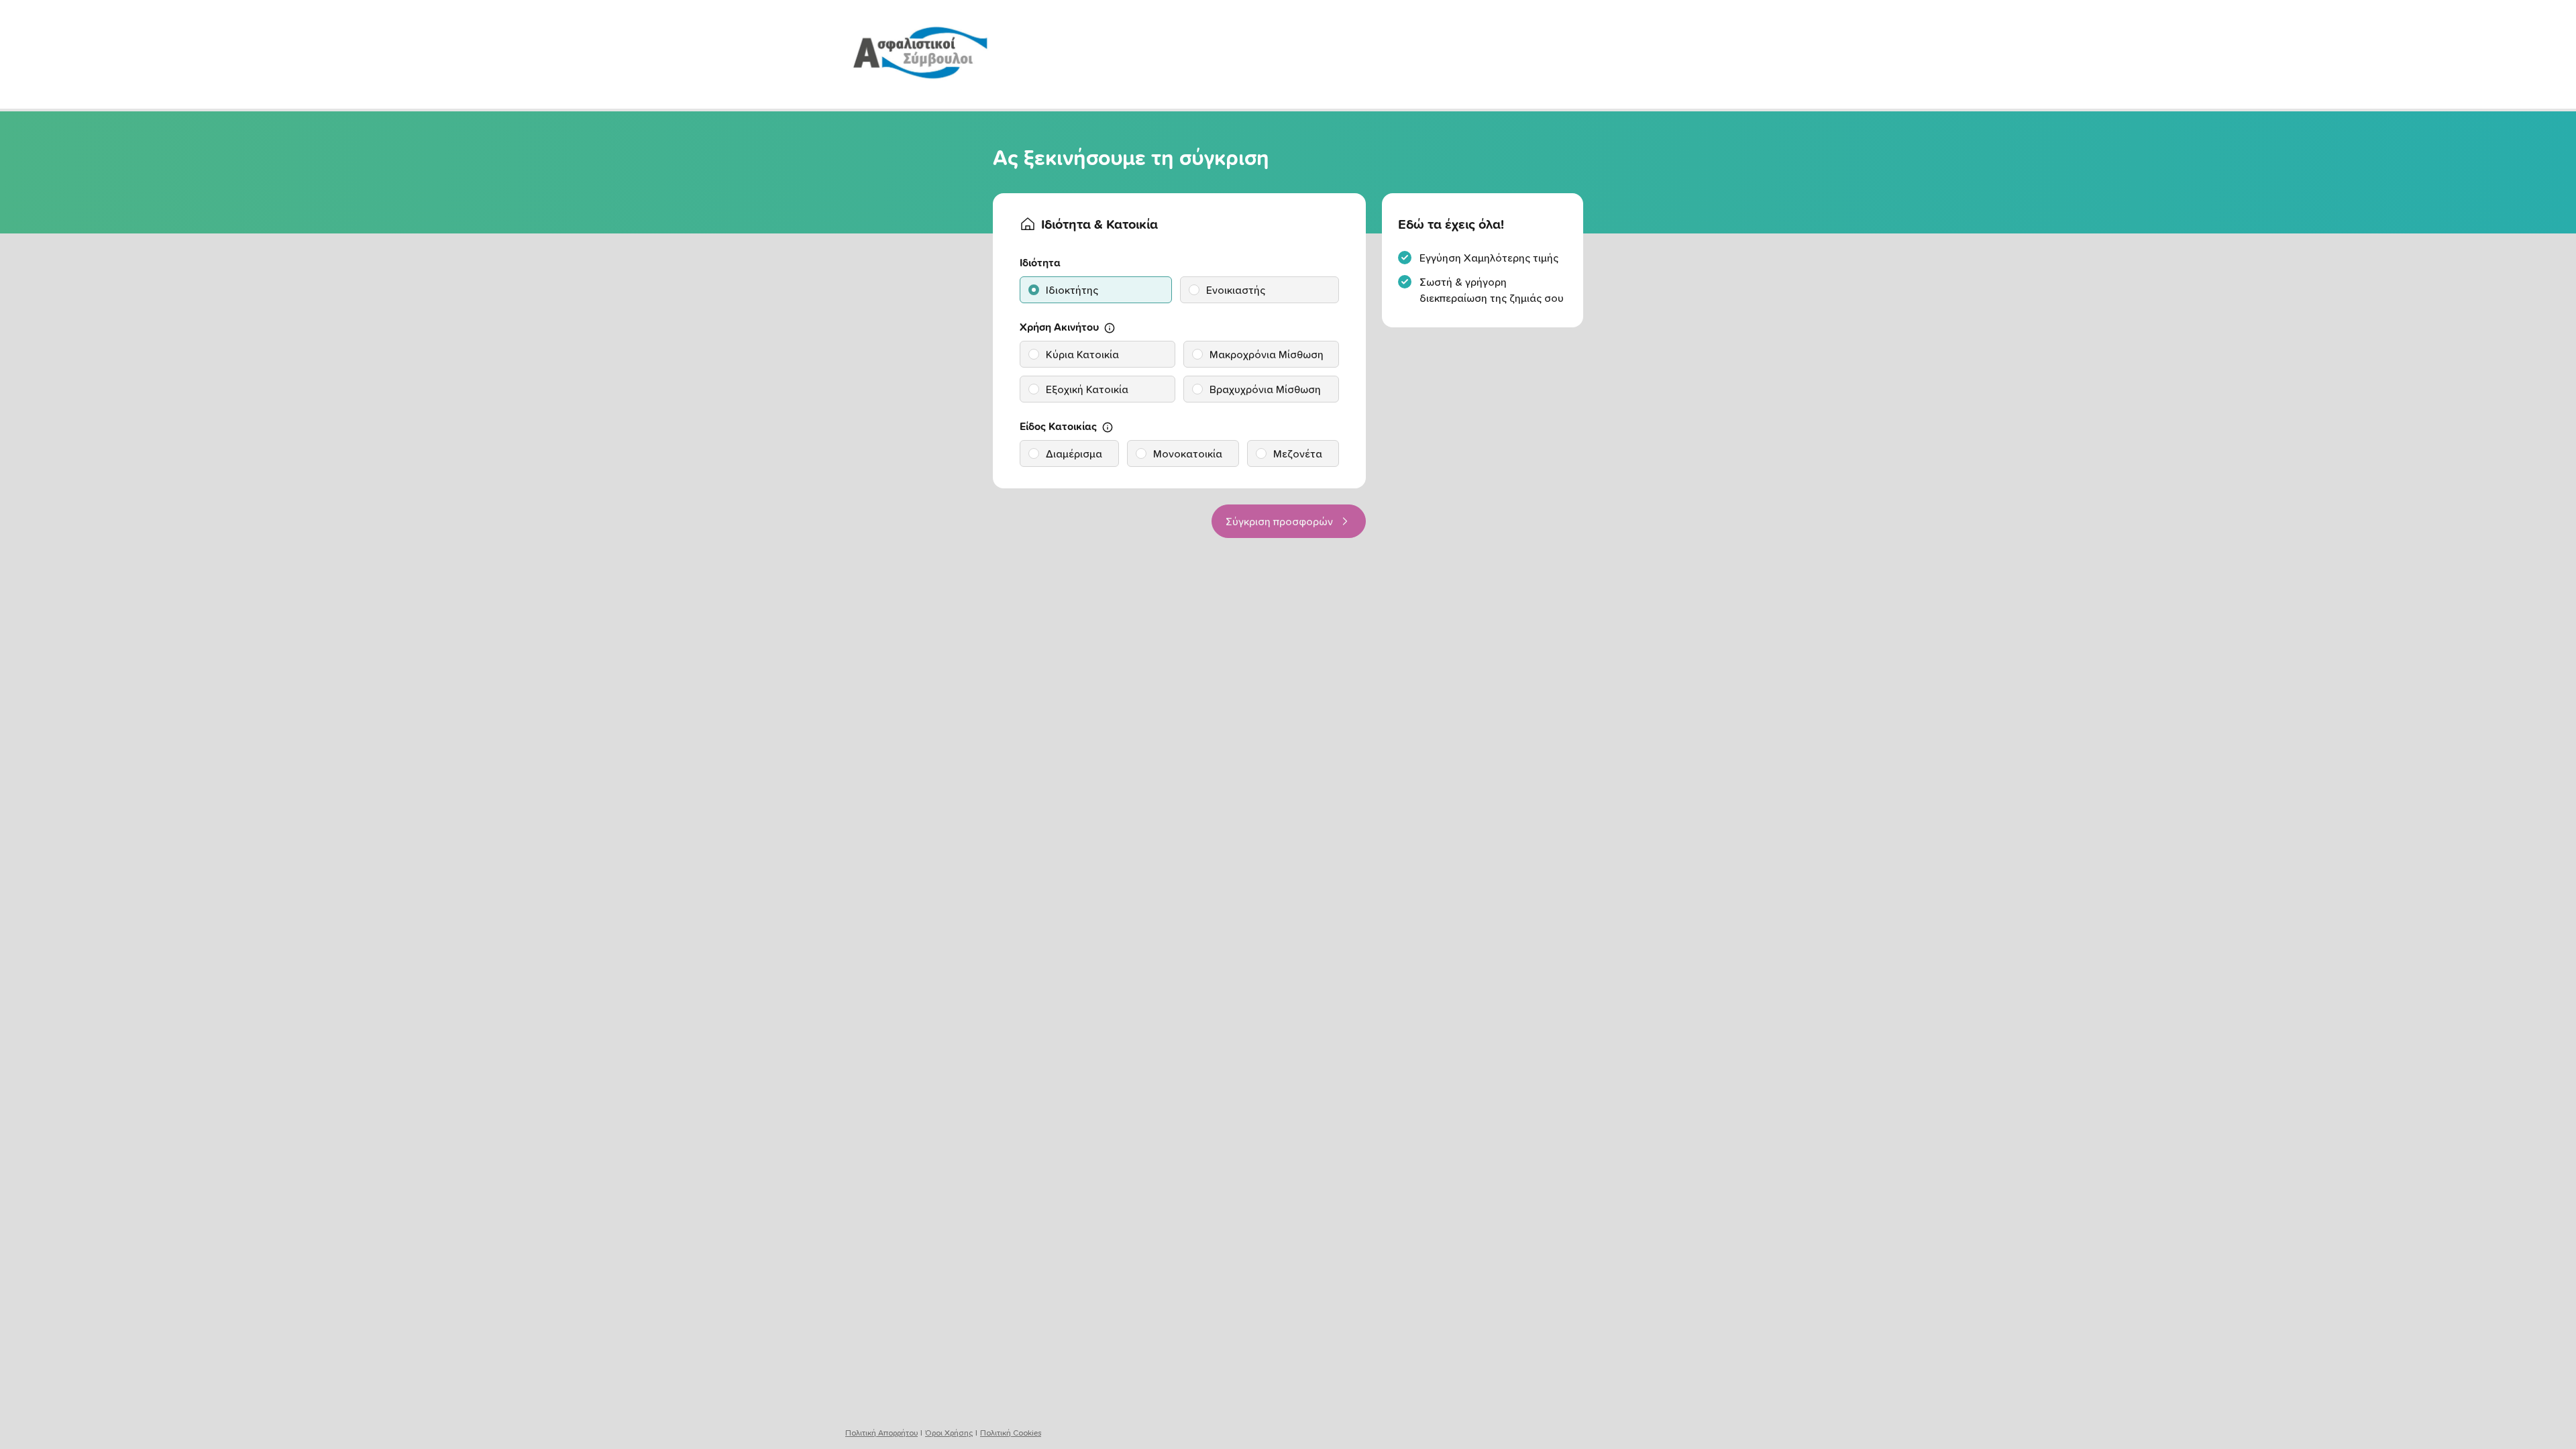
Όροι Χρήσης (949, 1433)
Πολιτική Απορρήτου (881, 1433)
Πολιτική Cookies (1011, 1433)
